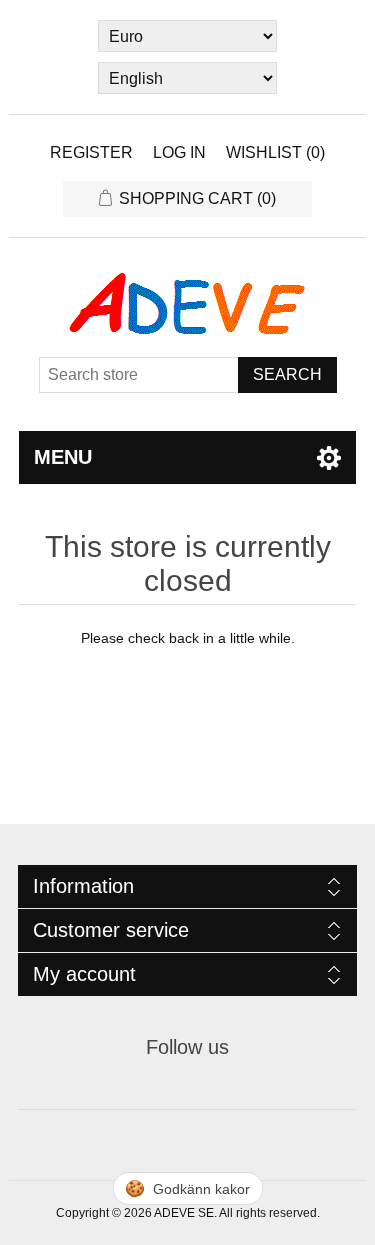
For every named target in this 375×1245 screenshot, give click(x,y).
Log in (179, 152)
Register (91, 152)
